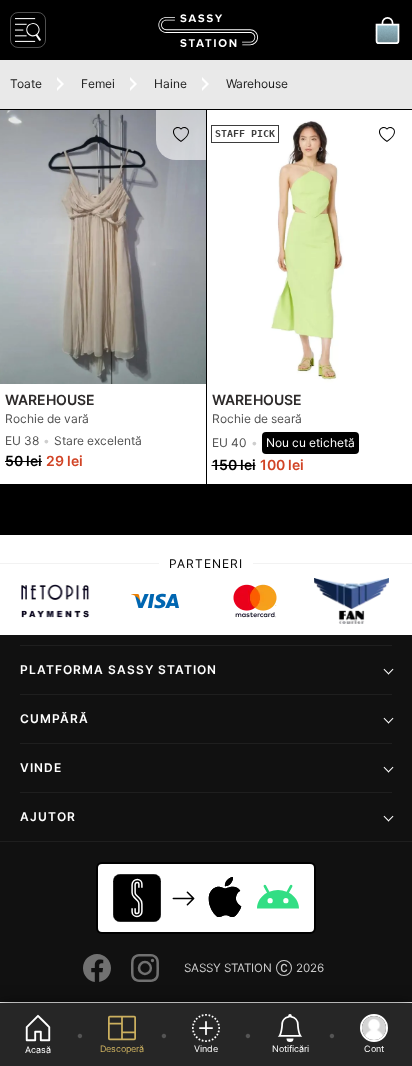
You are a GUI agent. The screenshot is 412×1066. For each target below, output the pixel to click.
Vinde (41, 767)
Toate (26, 83)
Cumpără (54, 718)
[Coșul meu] (387, 30)
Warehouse (257, 83)
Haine (170, 83)
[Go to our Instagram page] (145, 968)
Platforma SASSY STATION (118, 669)
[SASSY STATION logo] (208, 30)
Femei (98, 83)
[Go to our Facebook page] (97, 968)
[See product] (103, 247)
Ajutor (48, 816)
